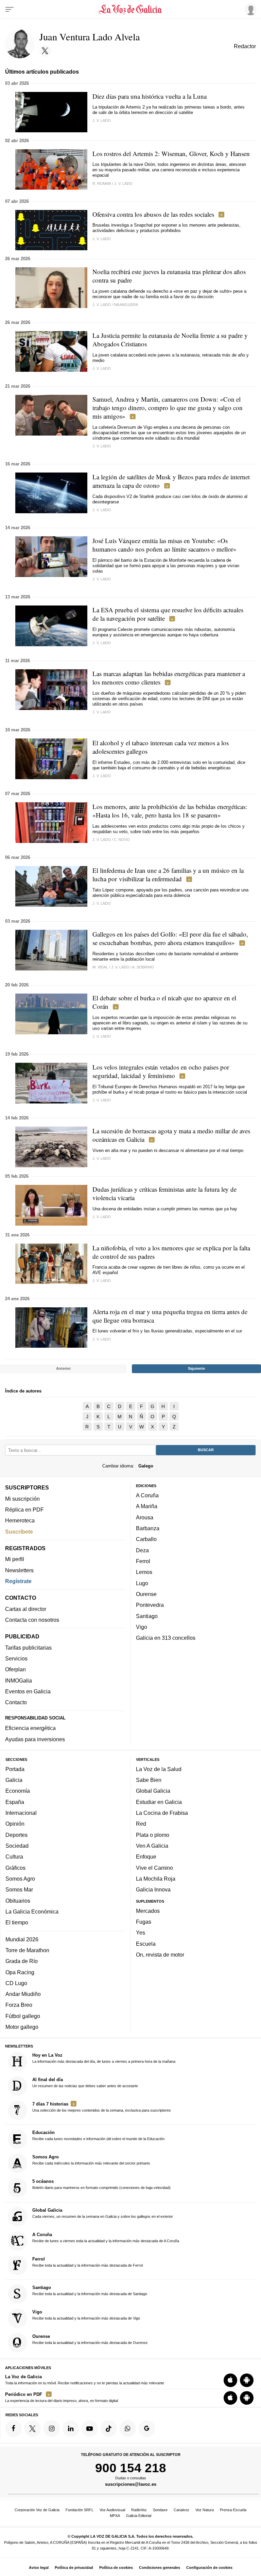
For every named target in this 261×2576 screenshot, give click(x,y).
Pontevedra (150, 1605)
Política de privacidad (74, 2568)
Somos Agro (20, 1878)
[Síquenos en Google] (147, 2428)
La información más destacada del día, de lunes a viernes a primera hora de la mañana (104, 2058)
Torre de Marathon (27, 1950)
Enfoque (146, 1857)
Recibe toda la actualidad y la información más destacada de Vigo (86, 2315)
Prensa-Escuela (233, 2510)
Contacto (16, 1702)
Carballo (146, 1539)
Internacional (21, 1813)
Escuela (146, 1943)
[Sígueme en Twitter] (45, 51)
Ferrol (143, 1561)
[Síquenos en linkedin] (71, 2428)
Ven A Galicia (152, 1845)
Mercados (148, 1910)
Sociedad (17, 1845)
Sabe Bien (149, 1780)
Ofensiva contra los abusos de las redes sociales (153, 214)
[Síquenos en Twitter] (33, 2428)
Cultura (14, 1857)
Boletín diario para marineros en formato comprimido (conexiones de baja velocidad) (101, 2184)
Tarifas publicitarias (28, 1647)
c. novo (122, 840)
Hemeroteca (20, 1520)
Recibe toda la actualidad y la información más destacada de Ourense (90, 2339)
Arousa (145, 1517)
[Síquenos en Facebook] (14, 2428)
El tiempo (17, 1922)
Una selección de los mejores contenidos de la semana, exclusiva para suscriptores (102, 2107)
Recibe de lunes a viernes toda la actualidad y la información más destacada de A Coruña (106, 2237)
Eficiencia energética (30, 1728)
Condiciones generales (160, 2568)
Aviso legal (39, 2568)
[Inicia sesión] (249, 9)
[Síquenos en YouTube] (90, 2428)
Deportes (16, 1834)
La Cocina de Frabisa (162, 1813)
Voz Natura (205, 2510)
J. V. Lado (123, 184)
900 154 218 (131, 2467)
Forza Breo (19, 2005)
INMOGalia (19, 1680)
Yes (141, 1933)
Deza (142, 1550)
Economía (18, 1791)
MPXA (115, 2516)
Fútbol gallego (23, 2016)
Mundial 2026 (22, 1939)
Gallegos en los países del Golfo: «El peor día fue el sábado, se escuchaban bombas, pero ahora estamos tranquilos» (170, 938)
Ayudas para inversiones (35, 1739)
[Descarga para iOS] (230, 2380)
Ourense (146, 1594)
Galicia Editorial (139, 2516)
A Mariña (147, 1506)
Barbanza (148, 1528)
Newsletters (19, 1570)
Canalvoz (181, 2510)
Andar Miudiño (23, 1994)
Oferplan (15, 1669)
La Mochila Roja (156, 1878)
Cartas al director (26, 1609)
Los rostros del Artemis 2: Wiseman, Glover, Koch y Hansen (171, 153)
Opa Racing (20, 1972)
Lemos (144, 1572)
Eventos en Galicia (28, 1691)
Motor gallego (22, 2027)
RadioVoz (139, 2510)
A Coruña (147, 1495)
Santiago (147, 1616)
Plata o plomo (153, 1834)
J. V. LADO (102, 305)
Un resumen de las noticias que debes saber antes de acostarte (85, 2082)
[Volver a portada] (130, 9)
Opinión (15, 1824)
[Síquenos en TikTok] (109, 2428)
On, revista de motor (160, 1955)
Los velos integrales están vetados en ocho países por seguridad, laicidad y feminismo (161, 1071)
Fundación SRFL (80, 2510)
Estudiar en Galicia (159, 1802)
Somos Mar (19, 1889)
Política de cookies (116, 2568)
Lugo (142, 1583)
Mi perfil (15, 1559)
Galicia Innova (153, 1889)
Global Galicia (153, 1791)
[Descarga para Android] (247, 2380)
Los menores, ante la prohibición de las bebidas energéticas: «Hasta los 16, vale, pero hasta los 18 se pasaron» (170, 811)
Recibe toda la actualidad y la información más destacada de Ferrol (88, 2262)
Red (141, 1824)
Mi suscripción (22, 1498)
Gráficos (15, 1867)
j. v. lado (102, 120)
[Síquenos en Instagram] (52, 2428)
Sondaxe (160, 2510)
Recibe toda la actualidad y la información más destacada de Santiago (90, 2290)
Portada (15, 1769)
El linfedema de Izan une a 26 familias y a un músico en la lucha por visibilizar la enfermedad (168, 874)
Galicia (14, 1780)
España (15, 1802)
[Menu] (10, 9)
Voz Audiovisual (112, 2510)
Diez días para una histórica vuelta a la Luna (150, 96)
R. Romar (102, 184)
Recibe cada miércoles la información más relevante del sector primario (91, 2160)
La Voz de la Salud (159, 1769)
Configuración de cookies (209, 2568)
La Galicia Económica (32, 1911)
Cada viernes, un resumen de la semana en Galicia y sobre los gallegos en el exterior (103, 2213)
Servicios (16, 1658)
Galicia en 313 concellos (166, 1638)
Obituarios (18, 1900)
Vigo (142, 1627)
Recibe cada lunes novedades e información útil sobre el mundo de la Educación (98, 2135)
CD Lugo (16, 1983)
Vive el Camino (154, 1867)
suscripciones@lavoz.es (131, 2484)
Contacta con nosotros (32, 1620)
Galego (146, 1466)
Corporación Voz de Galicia (37, 2510)
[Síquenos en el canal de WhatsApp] (128, 2428)
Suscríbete (19, 1531)
